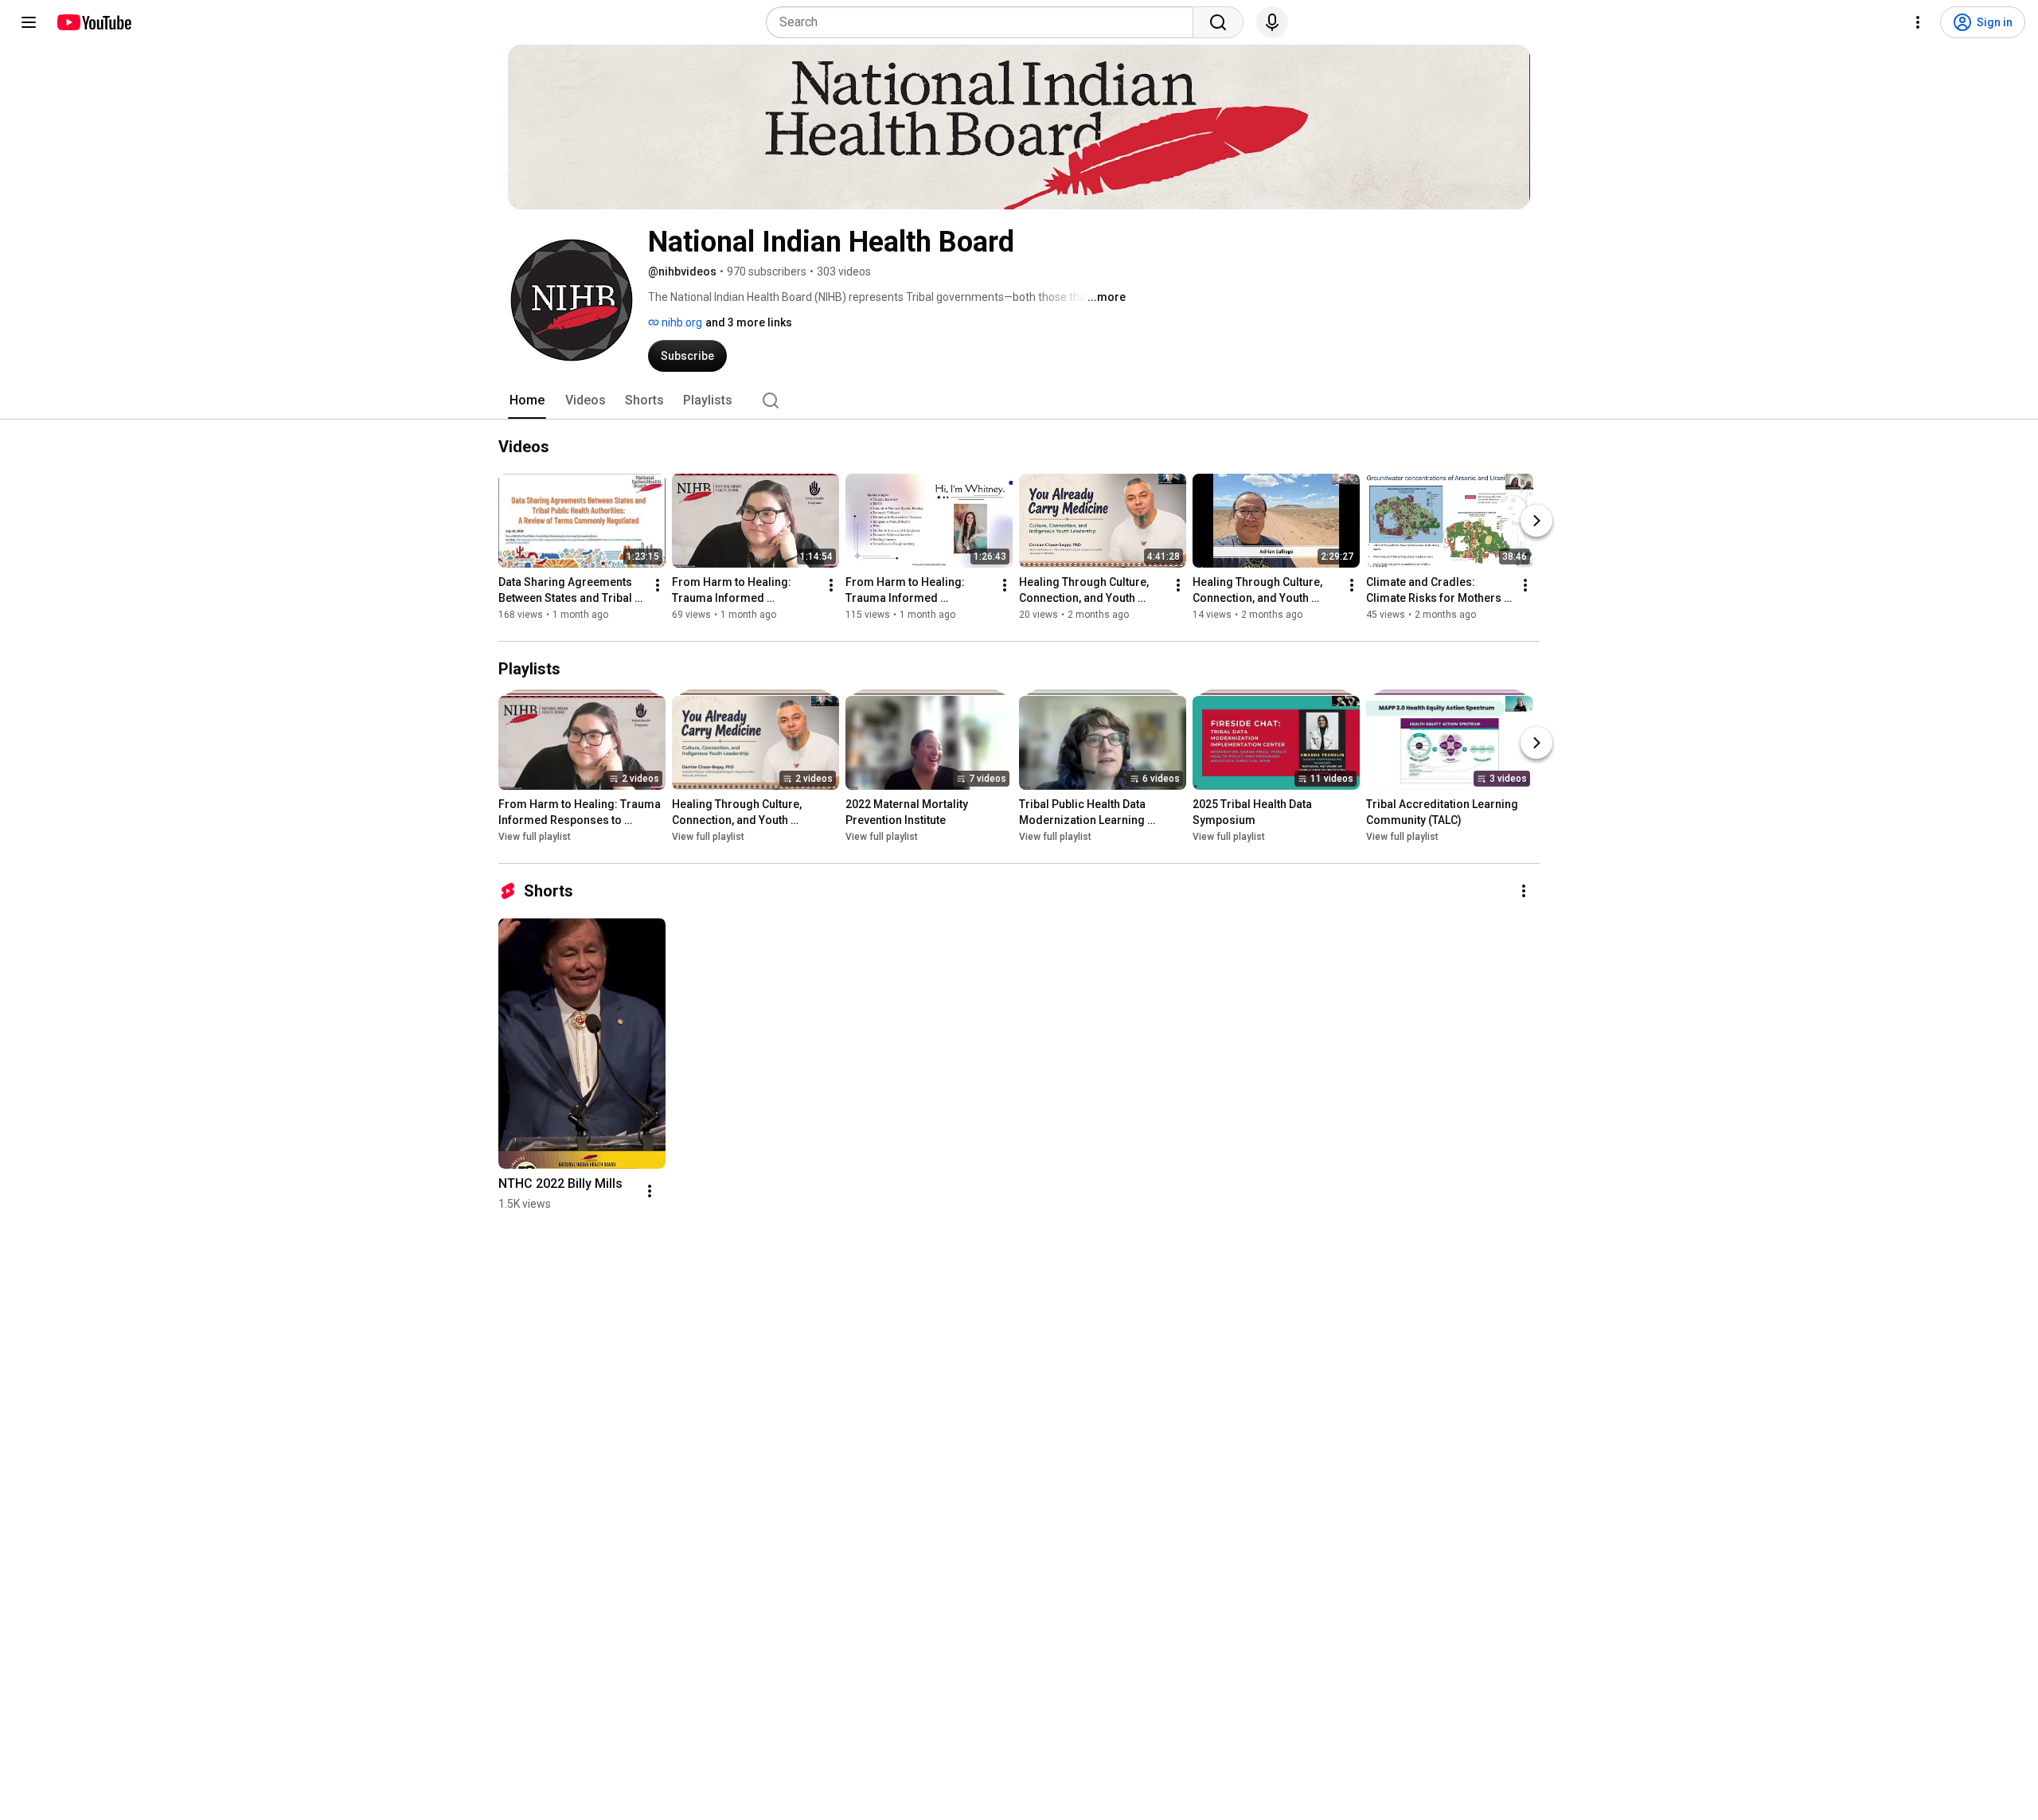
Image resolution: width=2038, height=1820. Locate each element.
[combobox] (984, 22)
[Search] (1218, 22)
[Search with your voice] (1272, 22)
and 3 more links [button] (749, 322)
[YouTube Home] (94, 22)
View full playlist (535, 837)
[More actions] (658, 585)
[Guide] (29, 22)
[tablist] (1019, 400)
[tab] (527, 400)
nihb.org (681, 322)
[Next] (1536, 521)
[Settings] (1918, 22)
